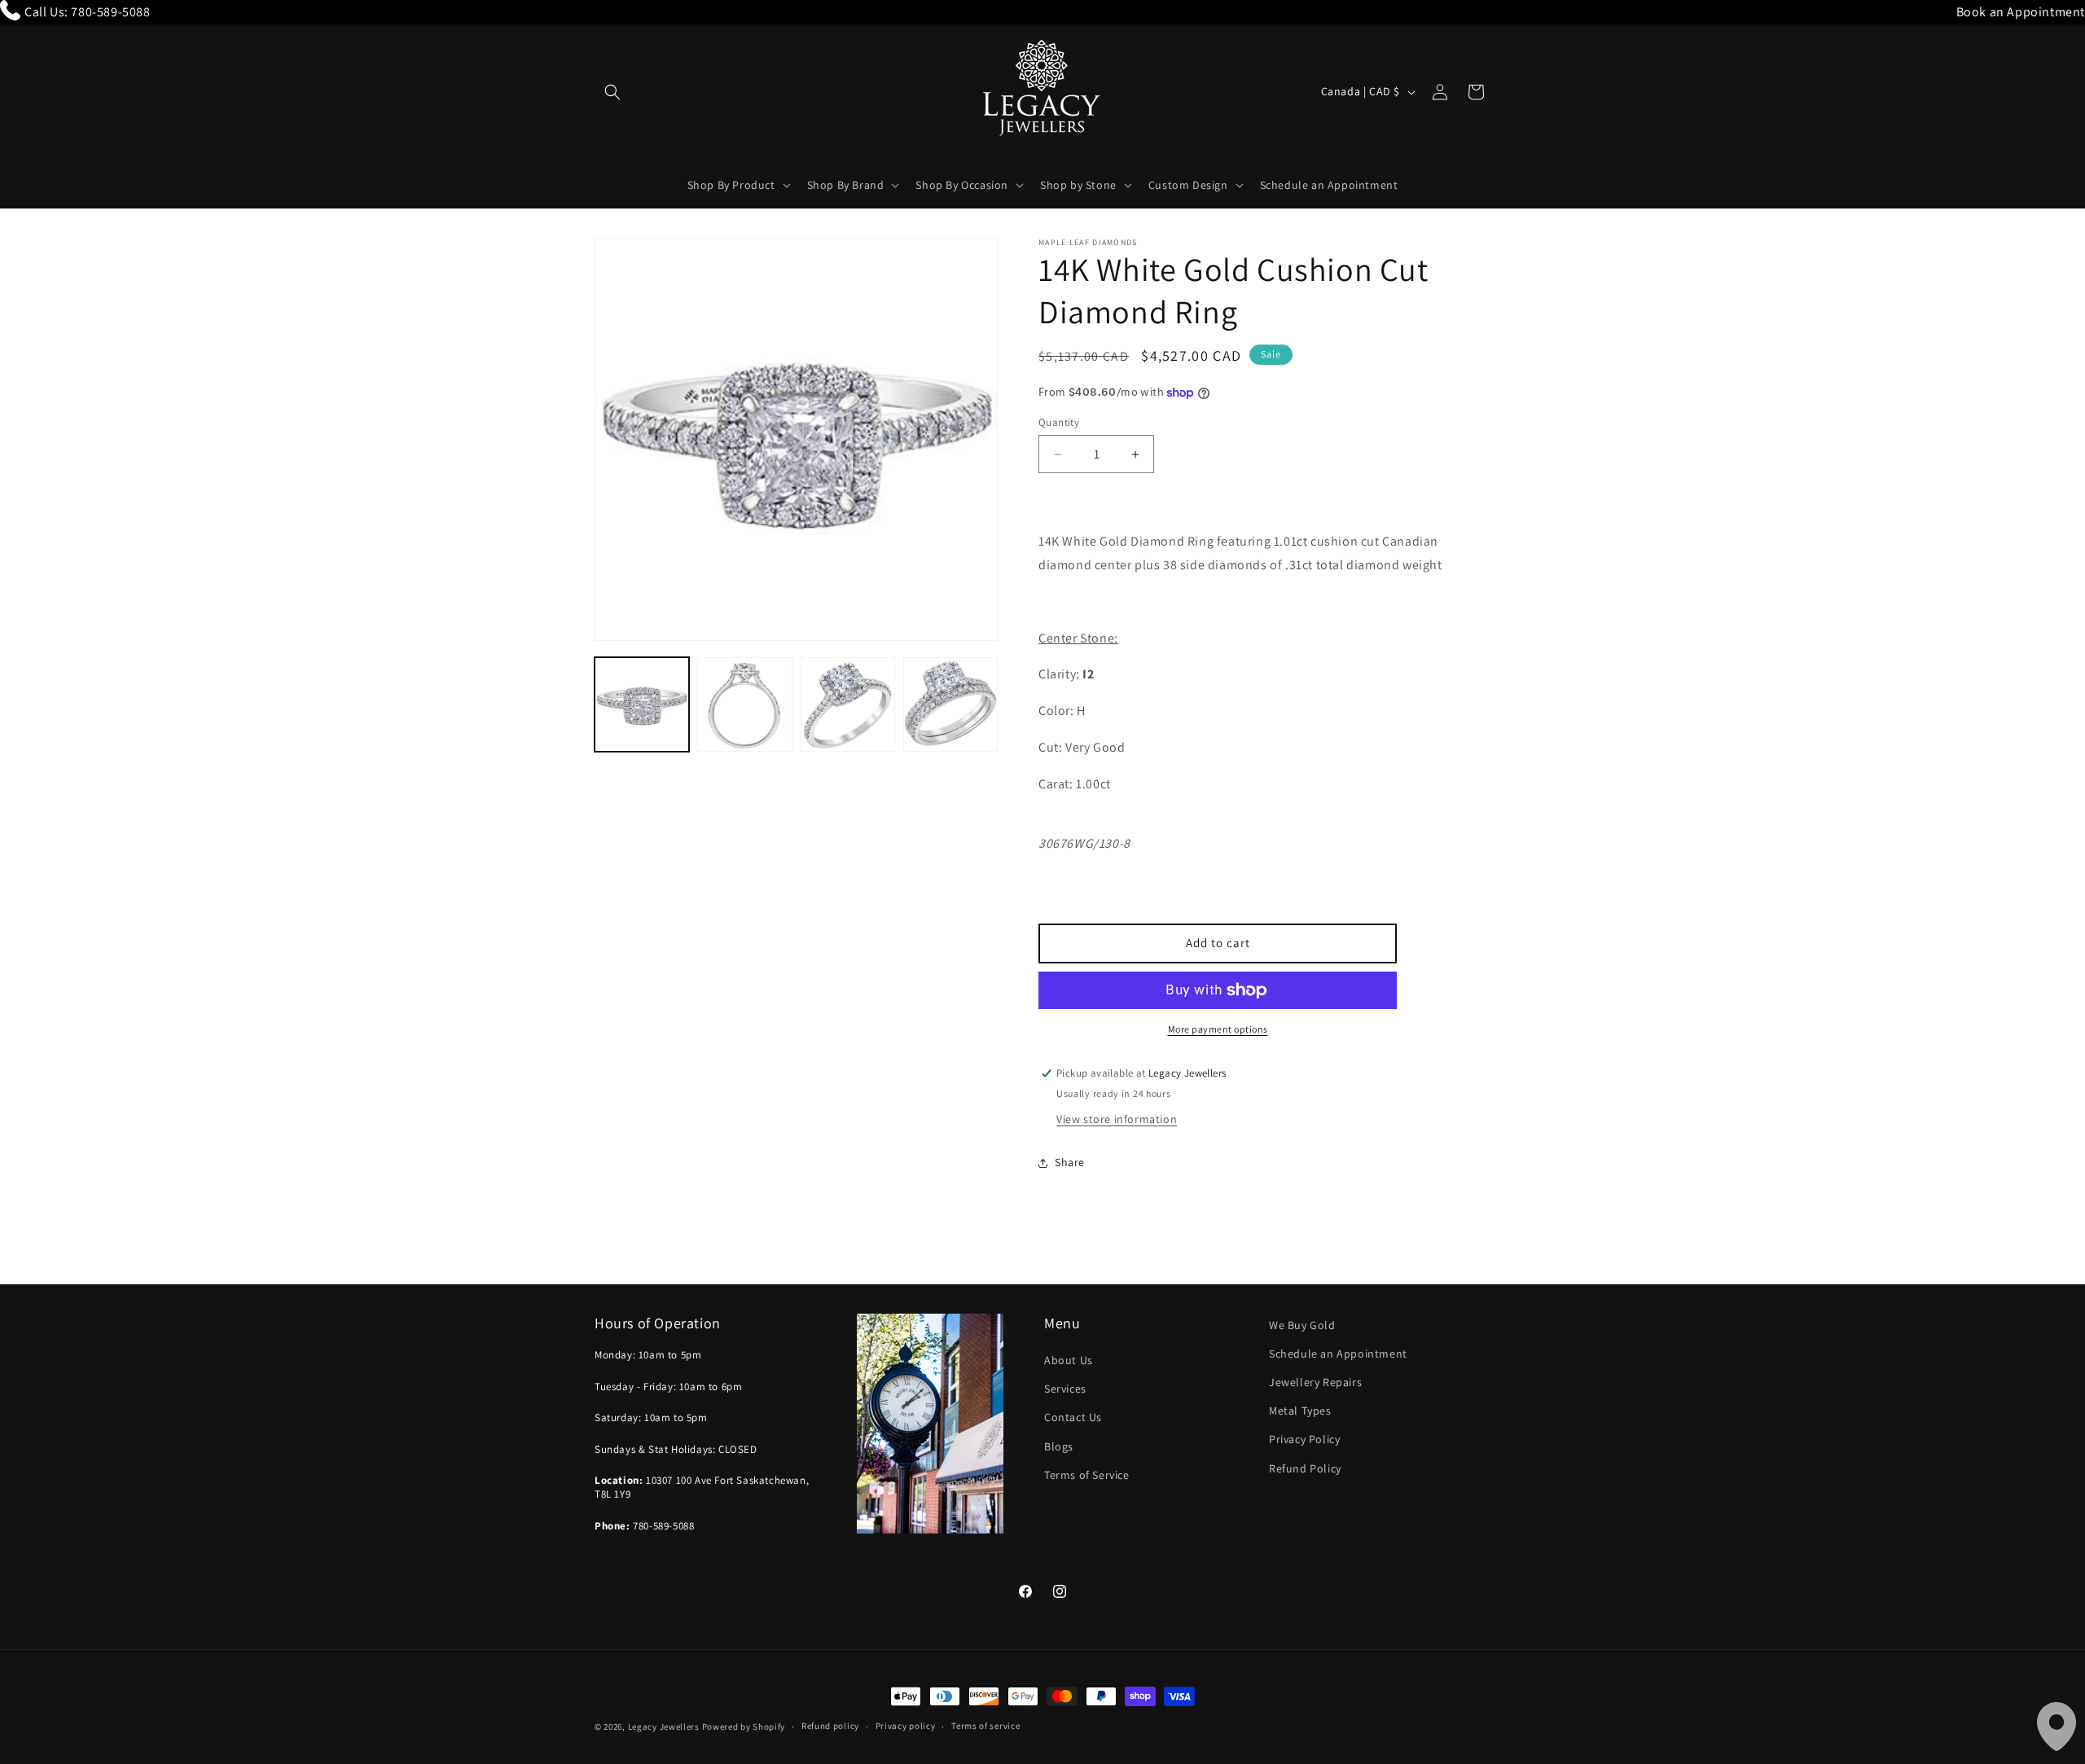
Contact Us (1073, 1417)
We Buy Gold (1302, 1325)
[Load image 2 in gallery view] (744, 704)
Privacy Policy (1304, 1439)
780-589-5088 (110, 12)
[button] (612, 92)
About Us (1069, 1360)
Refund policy (830, 1726)
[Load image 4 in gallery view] (950, 704)
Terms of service (985, 1726)
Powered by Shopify (744, 1727)
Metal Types (1300, 1411)
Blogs (1059, 1446)
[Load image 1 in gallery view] (642, 704)
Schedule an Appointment (1338, 1354)
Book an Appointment (2021, 12)
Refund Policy (1305, 1468)
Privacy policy (906, 1726)
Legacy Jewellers (664, 1727)
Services (1065, 1389)
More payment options (1218, 1029)
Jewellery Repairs (1315, 1382)
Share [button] (1070, 1162)
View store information (1117, 1119)
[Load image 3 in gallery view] (848, 704)
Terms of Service (1087, 1475)
